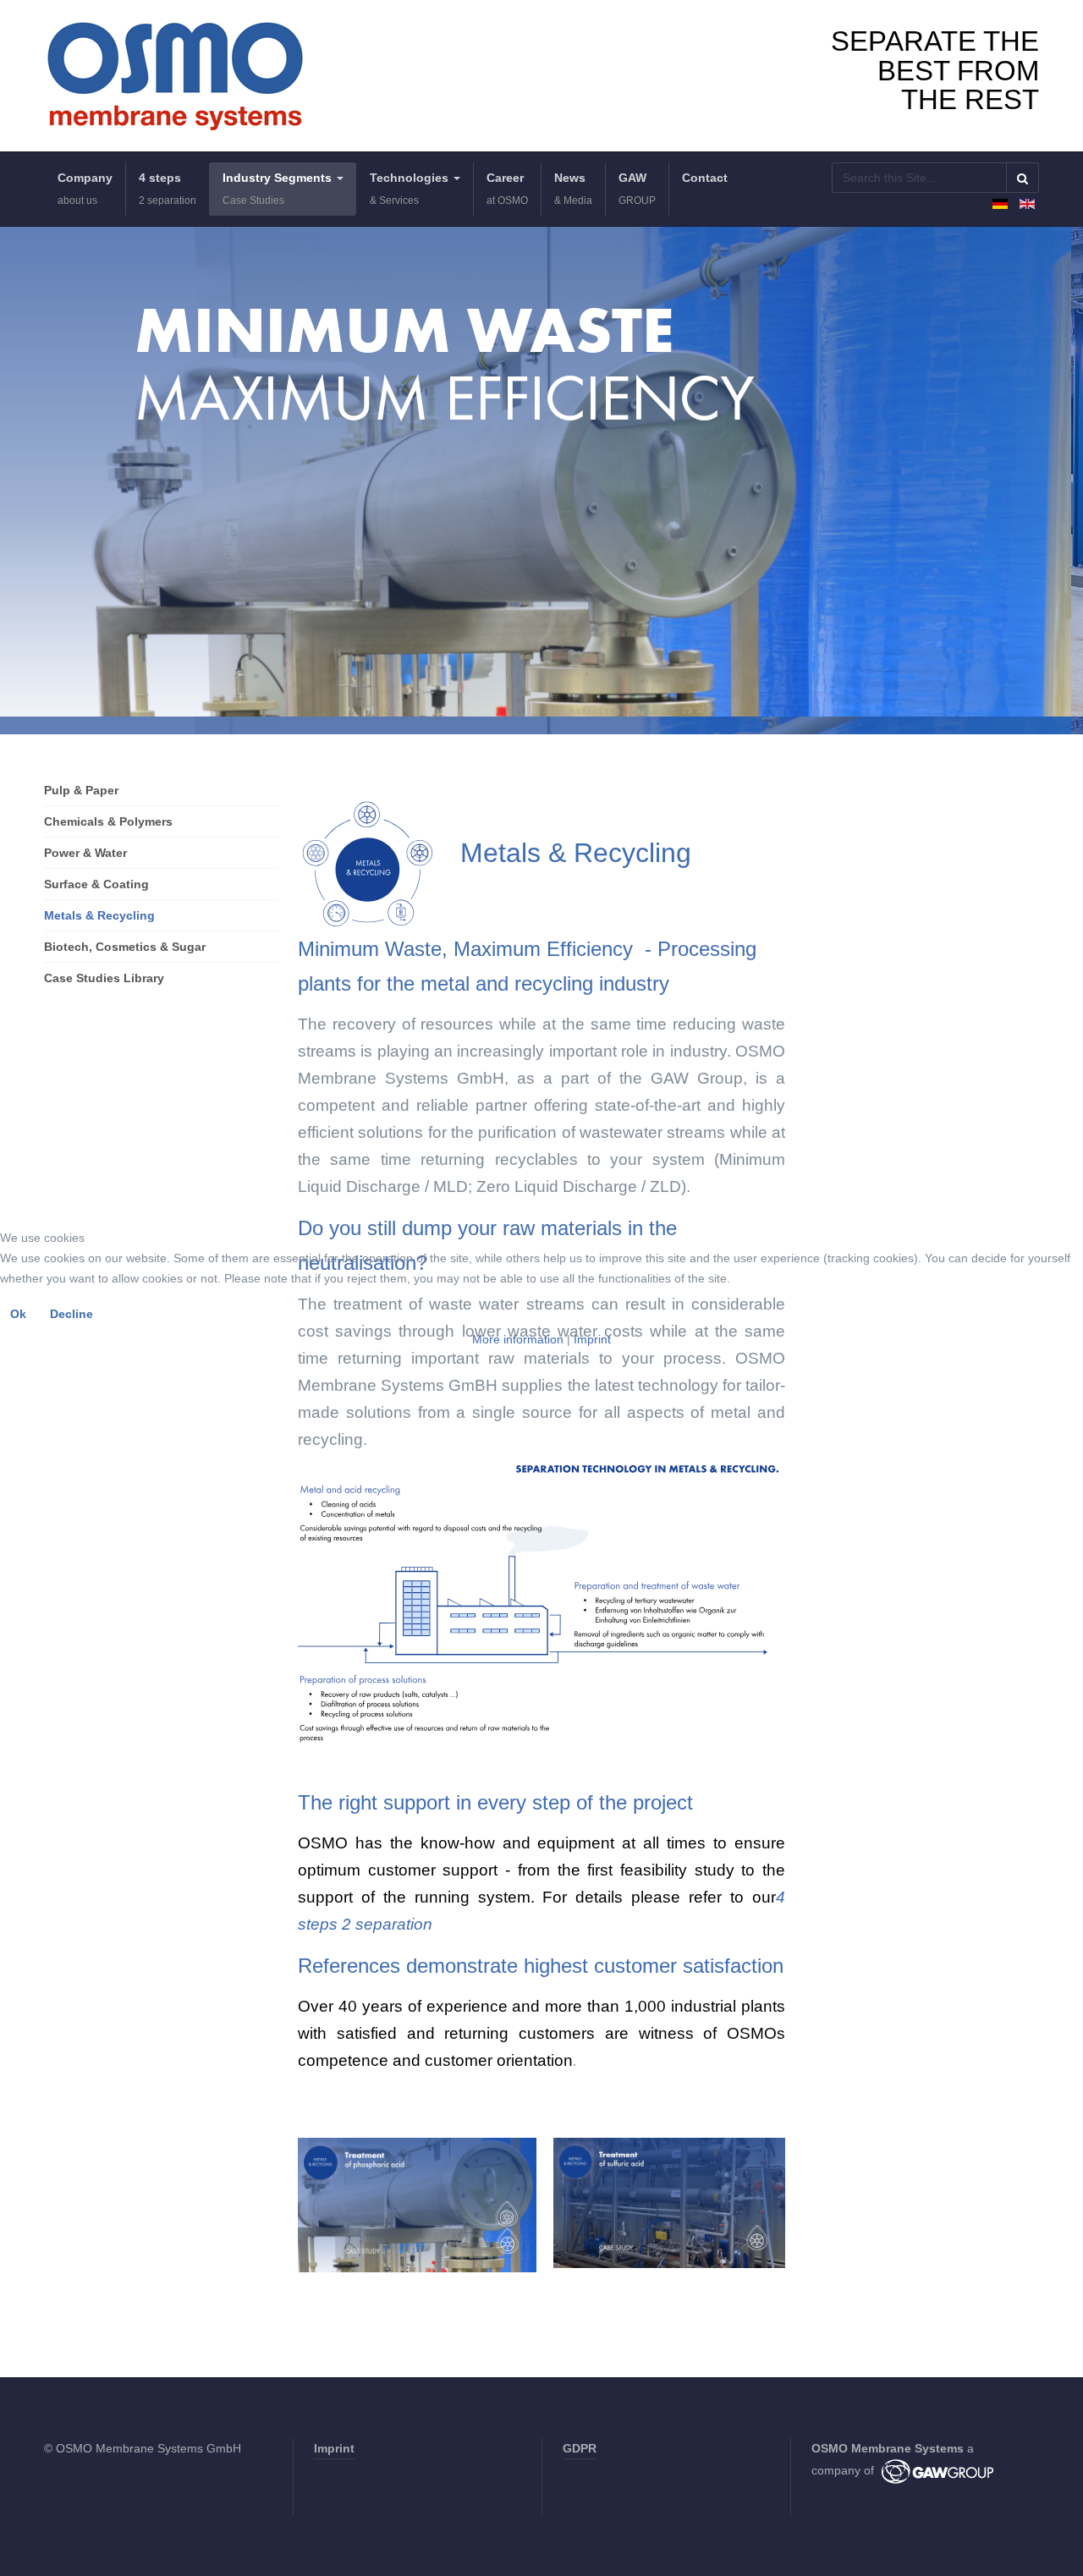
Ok (18, 1314)
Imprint (592, 1339)
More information (518, 1339)
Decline (71, 1314)
